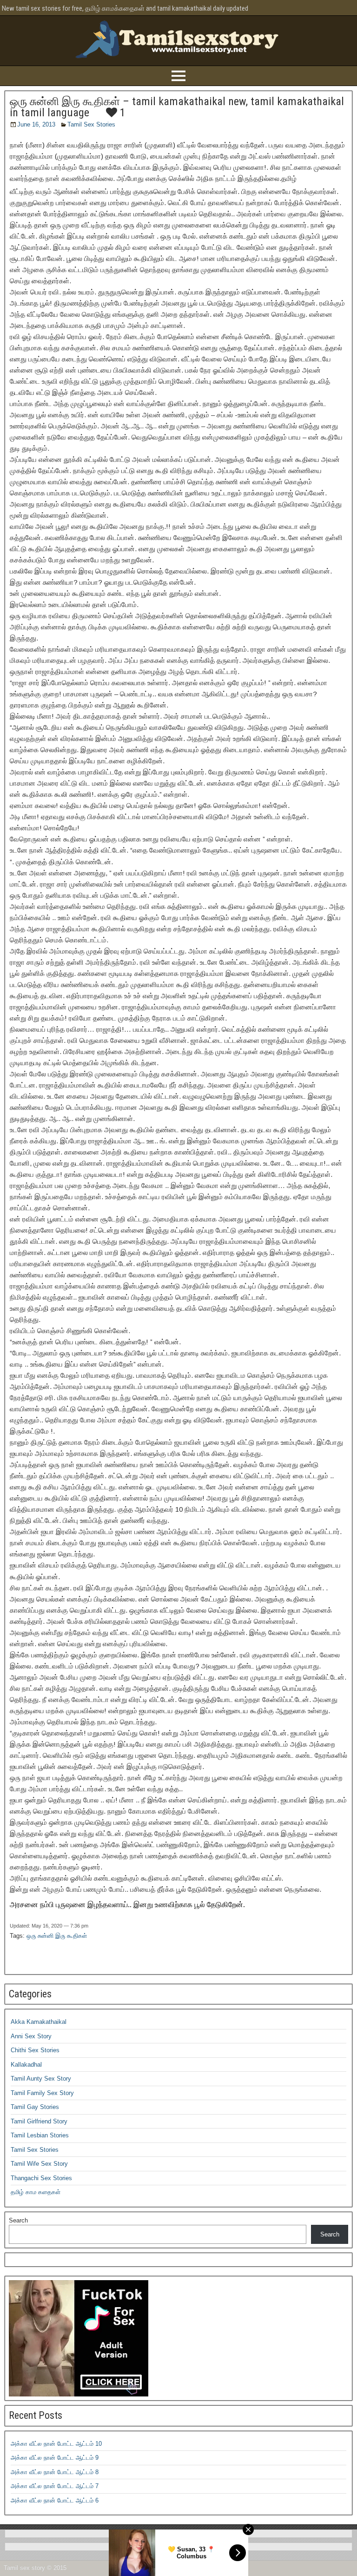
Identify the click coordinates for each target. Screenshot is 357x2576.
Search (18, 2220)
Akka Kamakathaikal (39, 2022)
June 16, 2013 (36, 124)
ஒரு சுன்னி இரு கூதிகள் (57, 1936)
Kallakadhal (26, 2065)
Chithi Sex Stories (35, 2050)
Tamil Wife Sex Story (39, 2164)
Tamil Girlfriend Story (39, 2121)
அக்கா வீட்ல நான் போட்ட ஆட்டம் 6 (55, 2500)
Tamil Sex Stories (91, 124)
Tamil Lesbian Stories (40, 2135)
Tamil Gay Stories (35, 2107)
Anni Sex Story (31, 2036)
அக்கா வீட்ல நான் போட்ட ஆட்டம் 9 (55, 2458)
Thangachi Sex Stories (41, 2178)
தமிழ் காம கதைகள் (36, 2192)
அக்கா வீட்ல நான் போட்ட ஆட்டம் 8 (55, 2472)
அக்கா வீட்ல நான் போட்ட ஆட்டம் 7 (55, 2486)
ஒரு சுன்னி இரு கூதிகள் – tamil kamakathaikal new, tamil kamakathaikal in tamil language (177, 107)
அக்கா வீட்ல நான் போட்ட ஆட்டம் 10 (56, 2444)
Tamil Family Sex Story (42, 2093)
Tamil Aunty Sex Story (41, 2079)
